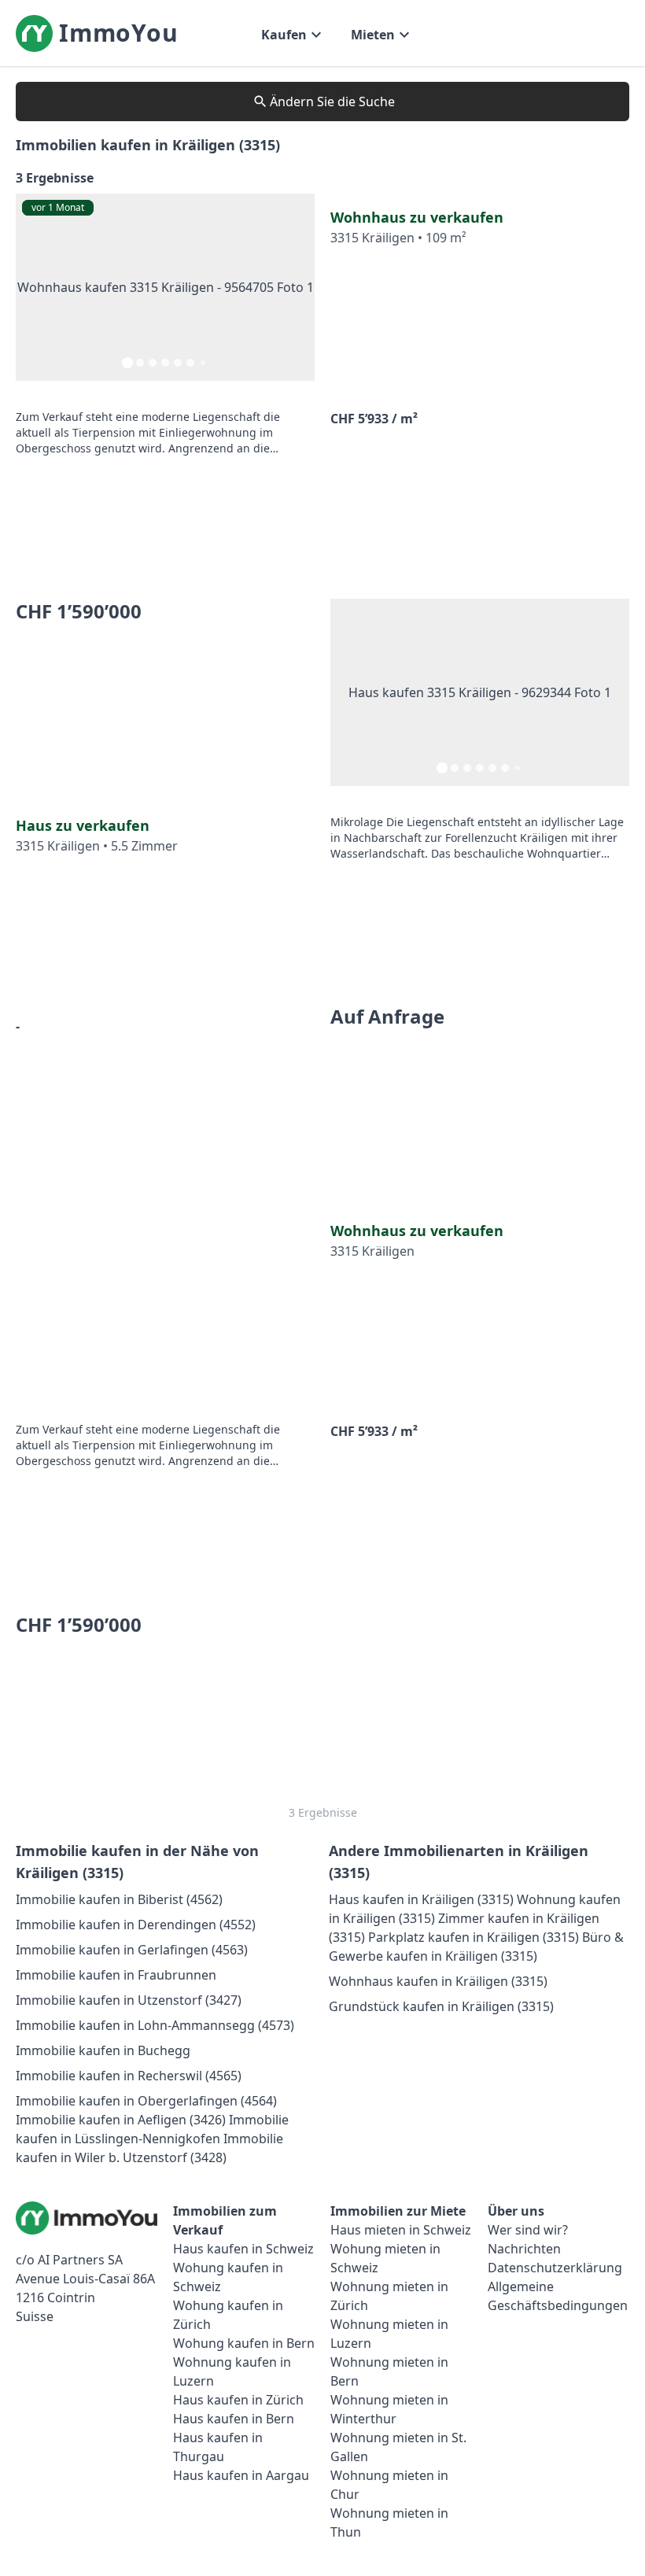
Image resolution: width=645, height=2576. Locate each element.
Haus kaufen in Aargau (241, 2475)
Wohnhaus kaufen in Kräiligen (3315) (438, 1981)
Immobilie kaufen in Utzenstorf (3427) (129, 2000)
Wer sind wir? (528, 2230)
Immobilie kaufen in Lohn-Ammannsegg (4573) (155, 2025)
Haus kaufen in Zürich (238, 2400)
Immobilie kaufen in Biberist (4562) (119, 1899)
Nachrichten (524, 2249)
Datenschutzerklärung (555, 2268)
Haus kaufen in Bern (234, 2419)
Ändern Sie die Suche (332, 101)
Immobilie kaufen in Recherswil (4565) (129, 2076)
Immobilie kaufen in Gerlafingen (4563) (132, 1950)
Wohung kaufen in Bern (244, 2343)
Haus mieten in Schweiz (401, 2230)
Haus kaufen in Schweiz (243, 2249)
